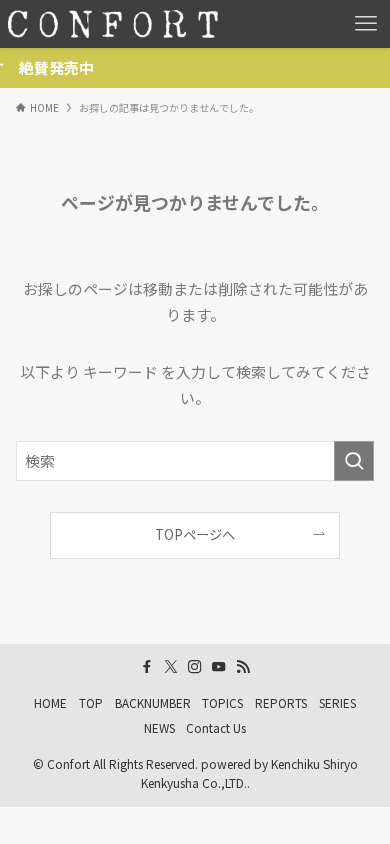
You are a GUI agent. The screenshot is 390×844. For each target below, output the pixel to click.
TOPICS (222, 702)
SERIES (337, 702)
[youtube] (219, 667)
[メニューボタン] (366, 24)
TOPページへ (195, 534)
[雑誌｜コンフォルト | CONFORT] (113, 24)
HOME (50, 702)
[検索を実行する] (354, 461)
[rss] (243, 667)
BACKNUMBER (153, 702)
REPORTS (281, 702)
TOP (91, 702)
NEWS (159, 727)
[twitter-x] (171, 667)
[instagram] (195, 667)
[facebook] (147, 667)
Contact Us (216, 727)
